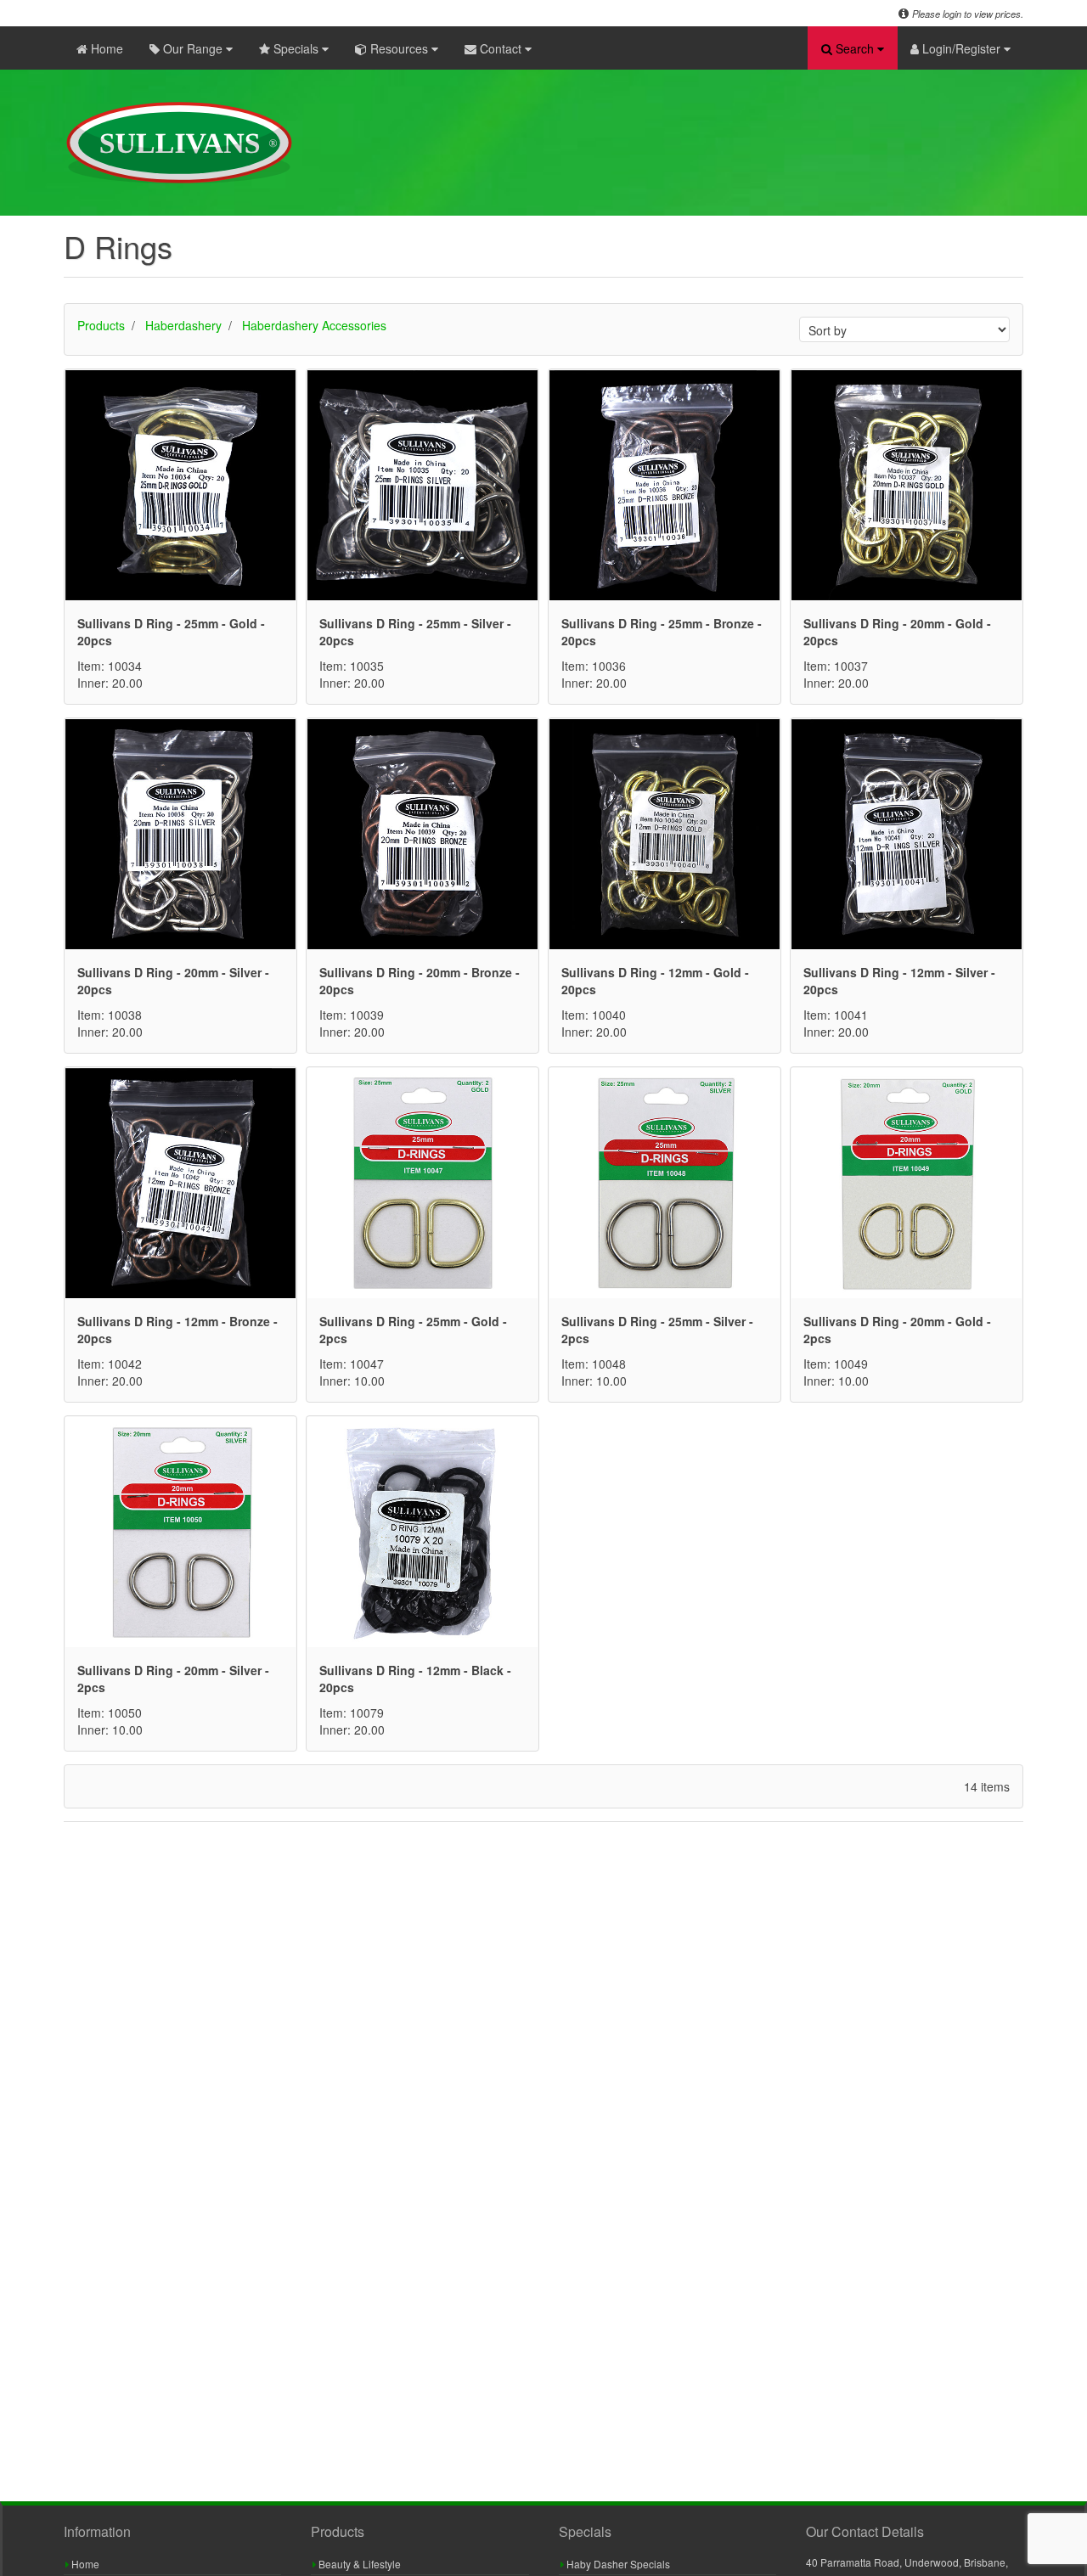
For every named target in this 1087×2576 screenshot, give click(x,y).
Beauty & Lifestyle (358, 2564)
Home (105, 48)
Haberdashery (183, 325)
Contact (501, 48)
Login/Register (961, 48)
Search (855, 48)
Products (101, 325)
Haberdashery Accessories (314, 325)
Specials (296, 48)
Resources (399, 48)
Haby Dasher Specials (617, 2564)
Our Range (193, 48)
